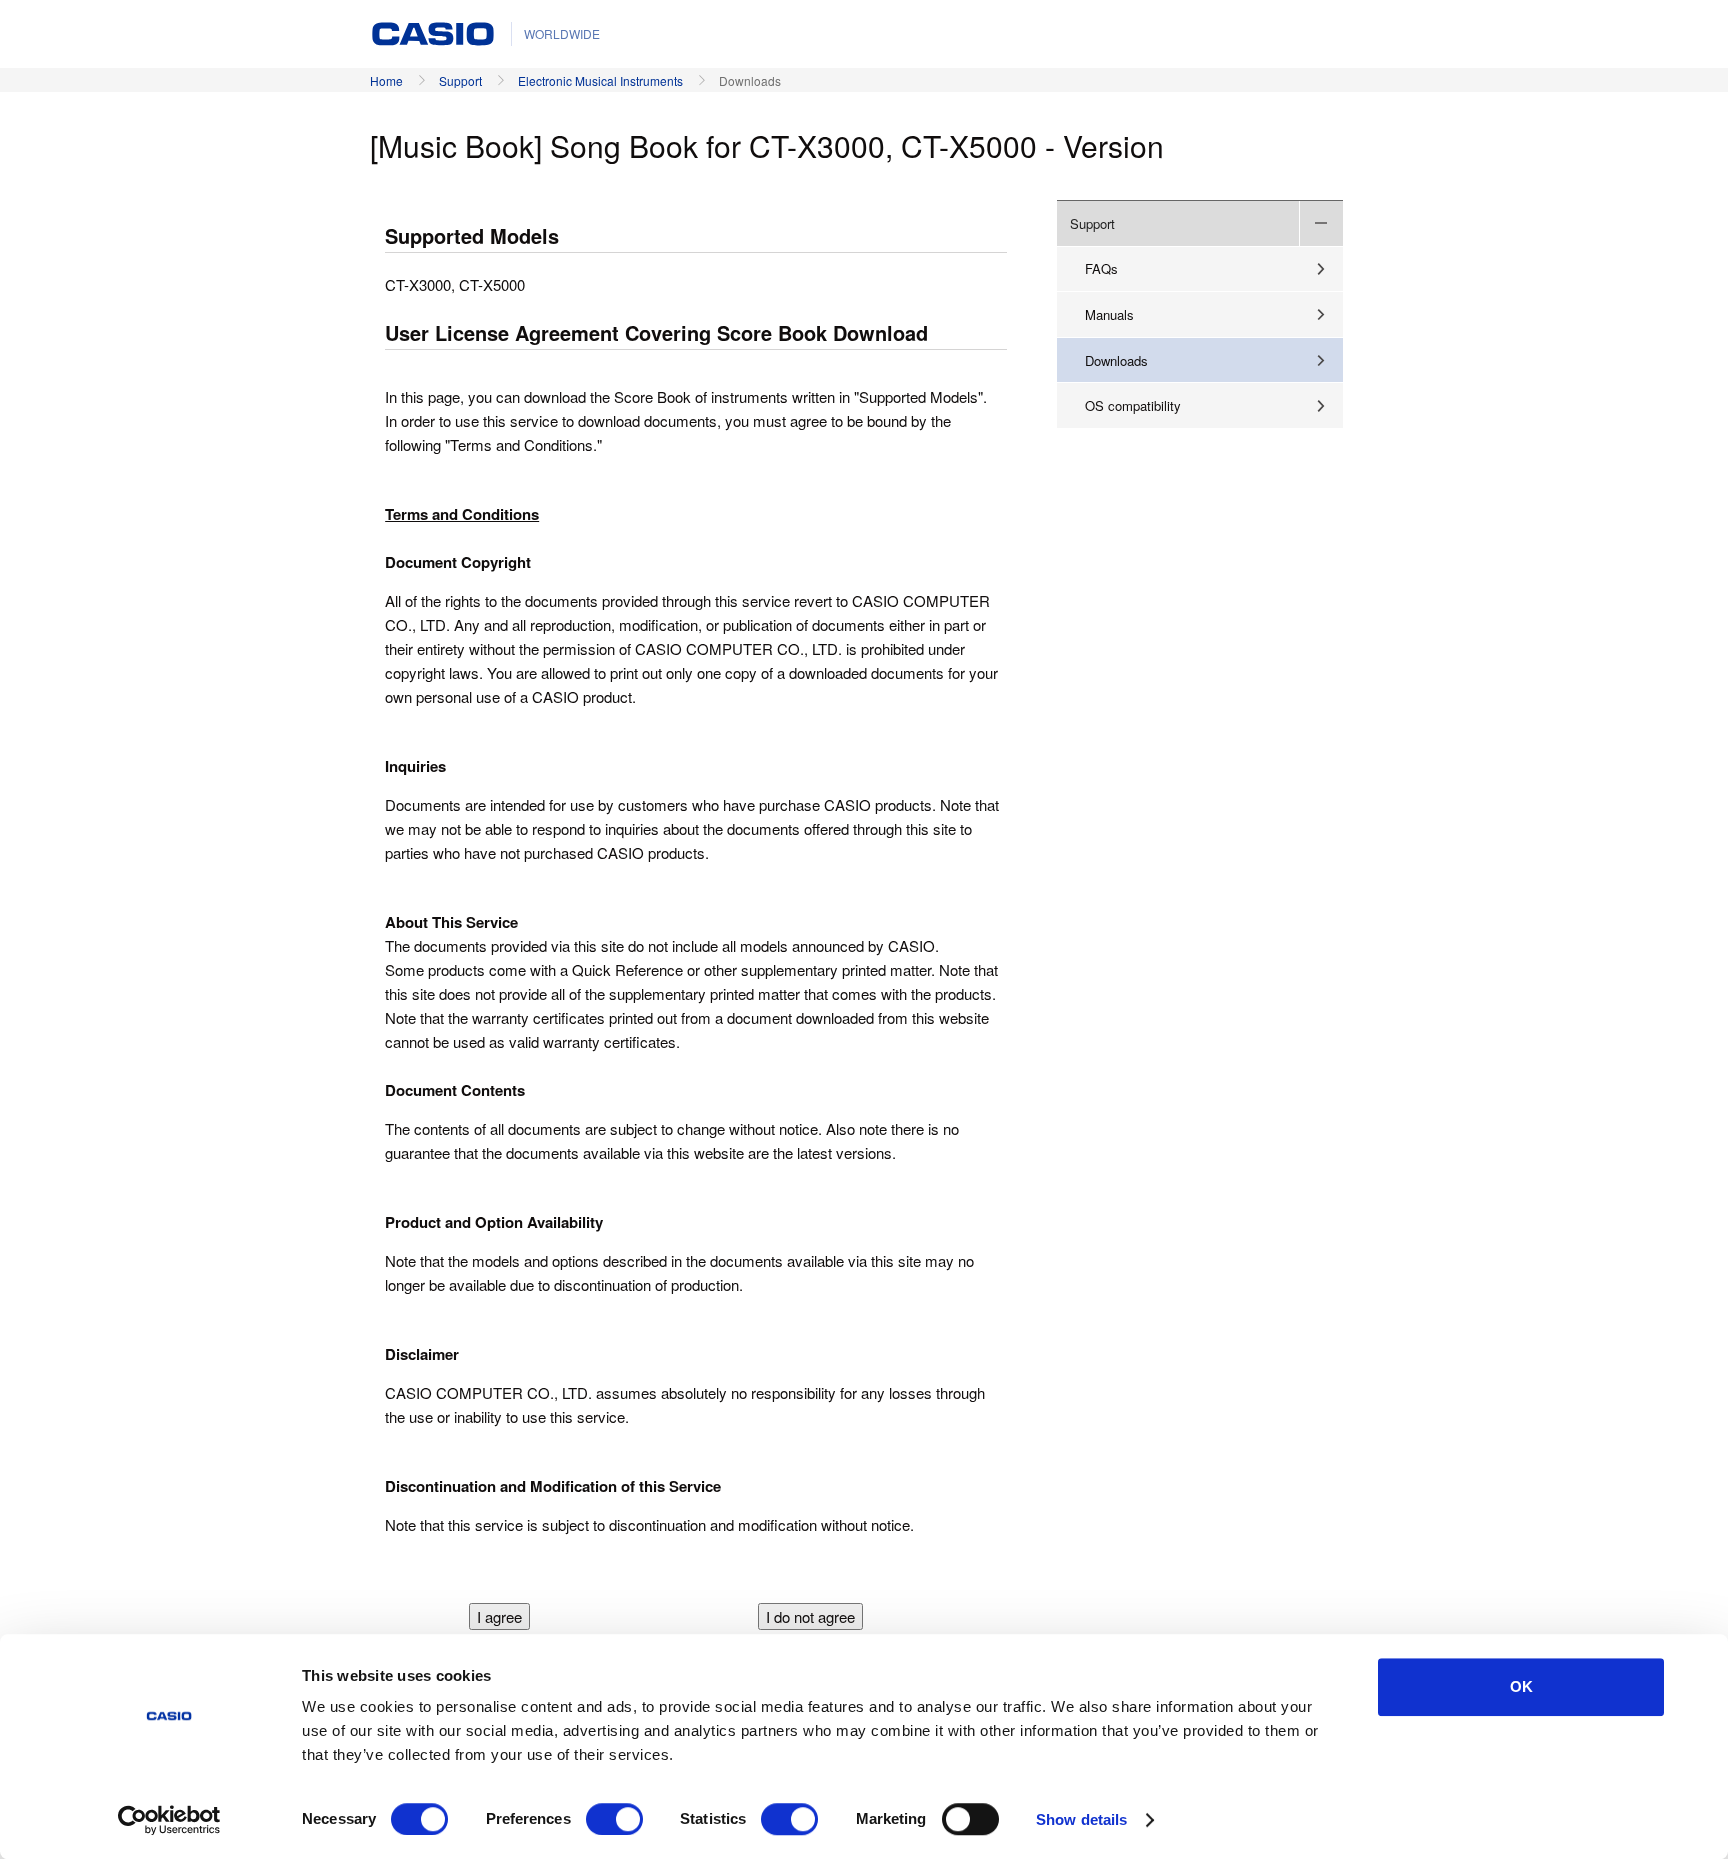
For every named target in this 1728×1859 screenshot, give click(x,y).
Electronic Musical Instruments (600, 80)
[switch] (614, 1819)
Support (460, 80)
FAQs (1101, 268)
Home (386, 80)
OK (1521, 1686)
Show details (1081, 1819)
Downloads (1116, 360)
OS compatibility (1133, 405)
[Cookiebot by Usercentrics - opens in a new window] (169, 1820)
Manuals (1109, 314)
